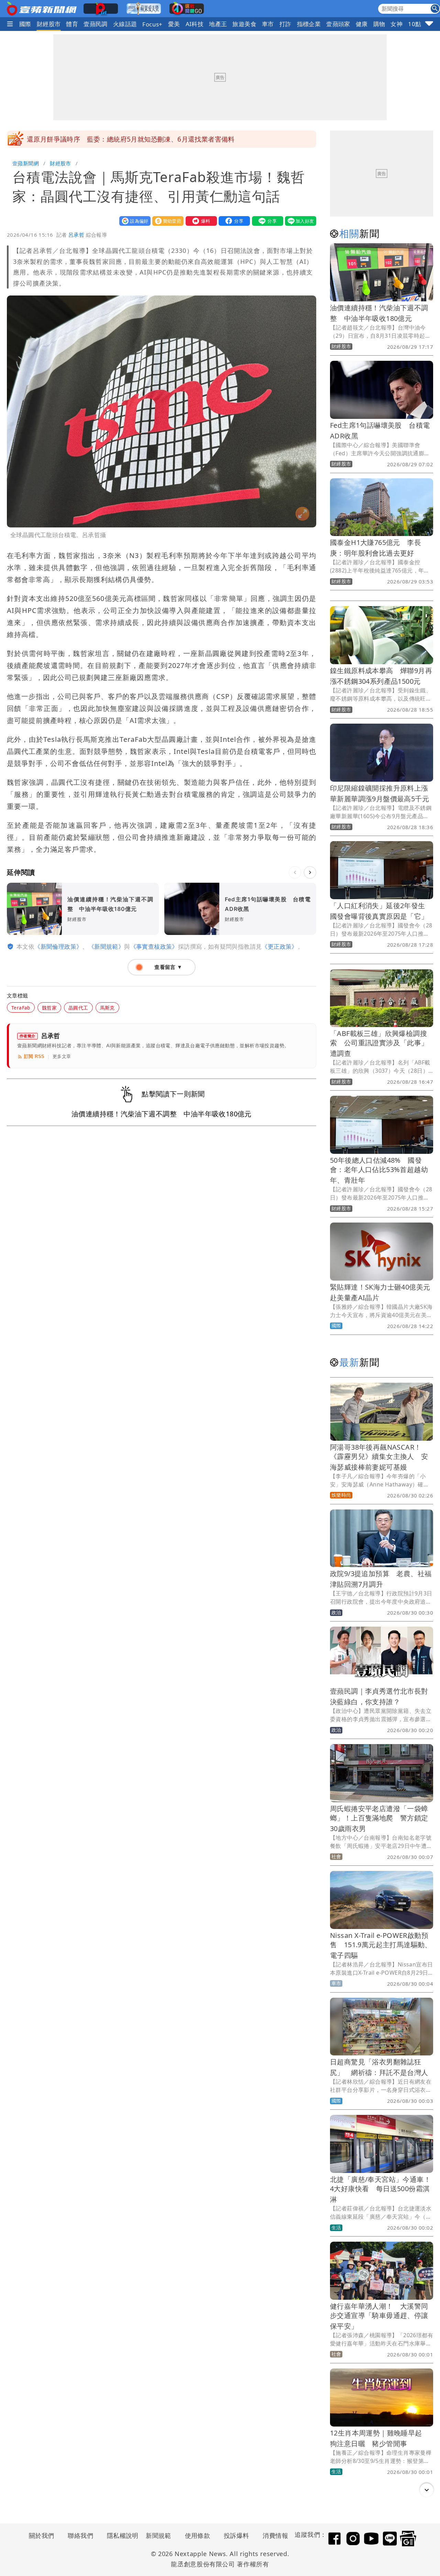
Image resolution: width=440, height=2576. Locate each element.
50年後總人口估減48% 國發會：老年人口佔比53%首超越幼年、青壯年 (379, 1170)
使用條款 (198, 2535)
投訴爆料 (236, 2535)
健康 (362, 24)
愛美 (174, 24)
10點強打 (421, 24)
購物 (379, 24)
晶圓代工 (78, 1008)
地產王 (218, 24)
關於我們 (42, 2535)
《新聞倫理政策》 (58, 946)
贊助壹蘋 (166, 221)
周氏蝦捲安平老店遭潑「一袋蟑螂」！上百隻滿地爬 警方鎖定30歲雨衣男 (379, 1819)
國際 (25, 24)
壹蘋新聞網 (26, 163)
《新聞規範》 (106, 946)
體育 (72, 24)
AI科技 (195, 24)
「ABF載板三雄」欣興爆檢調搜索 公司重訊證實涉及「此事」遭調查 (379, 1043)
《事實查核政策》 (154, 946)
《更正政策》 (279, 946)
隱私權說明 (120, 2535)
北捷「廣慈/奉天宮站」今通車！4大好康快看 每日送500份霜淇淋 (380, 2189)
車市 (268, 24)
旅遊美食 (244, 24)
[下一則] (310, 872)
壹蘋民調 (96, 24)
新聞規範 (158, 2535)
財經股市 (49, 24)
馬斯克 (107, 1008)
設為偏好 (133, 221)
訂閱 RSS (34, 1056)
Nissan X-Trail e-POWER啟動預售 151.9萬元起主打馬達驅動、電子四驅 (381, 1945)
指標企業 (309, 24)
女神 (397, 24)
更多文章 (62, 1056)
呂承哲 (76, 235)
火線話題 (125, 24)
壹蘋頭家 (338, 24)
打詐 (285, 24)
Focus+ (152, 24)
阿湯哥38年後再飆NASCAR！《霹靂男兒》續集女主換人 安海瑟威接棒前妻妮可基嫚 (379, 1457)
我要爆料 (200, 221)
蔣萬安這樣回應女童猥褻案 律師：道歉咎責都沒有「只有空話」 (124, 139)
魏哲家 (49, 1008)
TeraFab (21, 1008)
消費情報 (275, 2535)
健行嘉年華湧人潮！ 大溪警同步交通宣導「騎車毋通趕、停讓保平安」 (379, 2316)
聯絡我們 (80, 2535)
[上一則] (295, 872)
